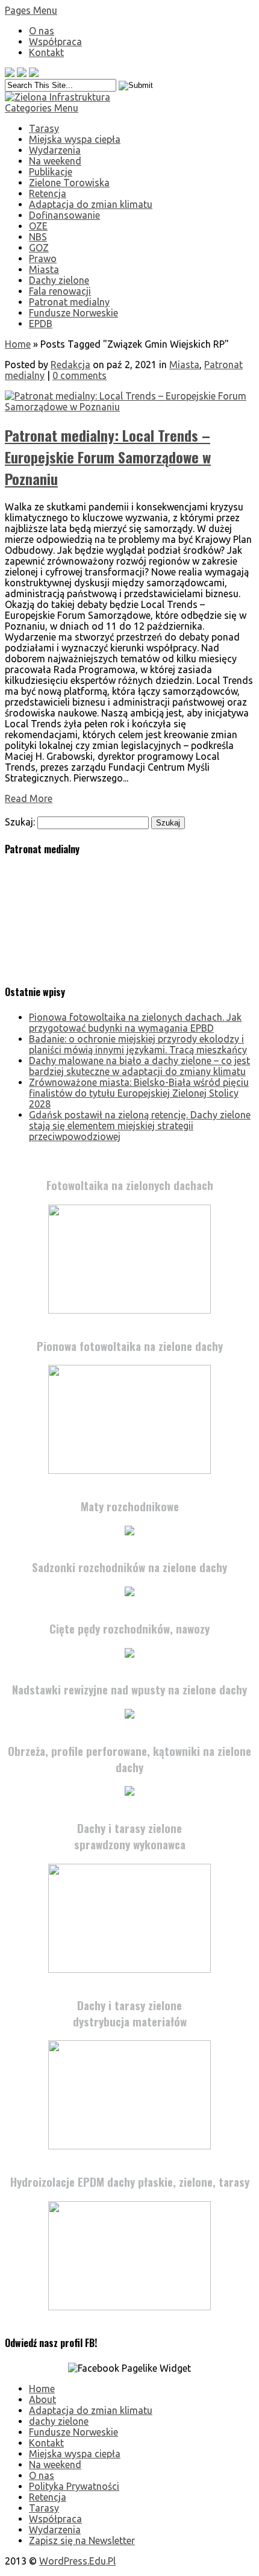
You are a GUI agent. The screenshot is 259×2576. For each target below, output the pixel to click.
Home (18, 344)
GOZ (39, 248)
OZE (38, 226)
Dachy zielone (59, 280)
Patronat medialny (69, 302)
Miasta (44, 269)
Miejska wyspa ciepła (75, 139)
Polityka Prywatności (74, 2486)
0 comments (80, 375)
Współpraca (55, 42)
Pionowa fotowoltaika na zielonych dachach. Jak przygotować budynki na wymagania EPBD (135, 1023)
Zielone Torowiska (69, 183)
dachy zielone (59, 2421)
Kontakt (46, 52)
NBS (38, 237)
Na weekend (55, 161)
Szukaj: (20, 822)
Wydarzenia (55, 150)
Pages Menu (31, 10)
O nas (42, 31)
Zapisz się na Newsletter (82, 2540)
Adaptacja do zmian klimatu (91, 204)
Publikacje (51, 172)
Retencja (48, 193)
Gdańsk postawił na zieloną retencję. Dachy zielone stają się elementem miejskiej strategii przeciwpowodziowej (140, 1126)
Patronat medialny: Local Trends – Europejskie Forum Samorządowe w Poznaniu (108, 457)
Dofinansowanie (64, 215)
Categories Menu (42, 108)
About (42, 2399)
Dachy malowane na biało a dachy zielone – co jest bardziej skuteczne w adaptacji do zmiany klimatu (139, 1066)
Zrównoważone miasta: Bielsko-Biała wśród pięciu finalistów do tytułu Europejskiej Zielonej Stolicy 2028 (139, 1093)
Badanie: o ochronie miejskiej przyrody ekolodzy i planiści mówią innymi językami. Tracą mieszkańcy (138, 1044)
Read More (29, 798)
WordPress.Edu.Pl (77, 2561)
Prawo (43, 259)
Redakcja (70, 365)
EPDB (41, 324)
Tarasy (44, 128)
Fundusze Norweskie (73, 313)
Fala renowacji (60, 291)
